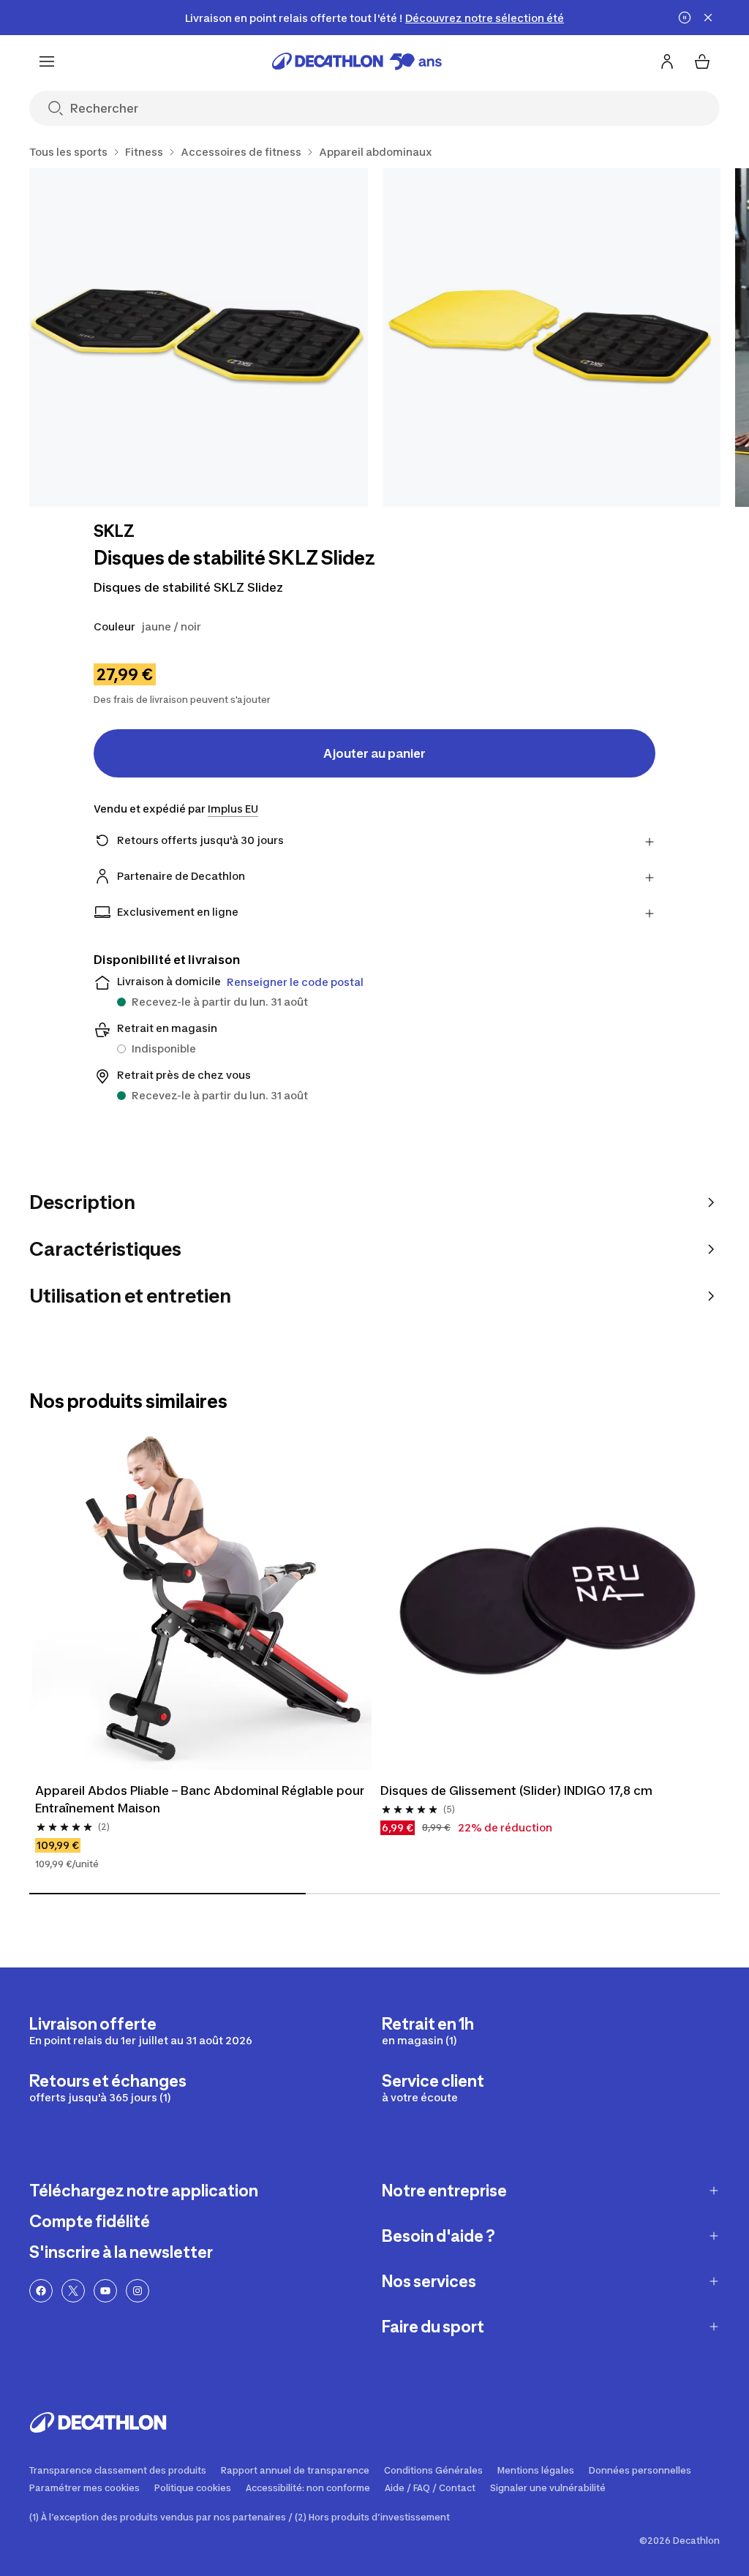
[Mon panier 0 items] (702, 61)
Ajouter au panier (374, 753)
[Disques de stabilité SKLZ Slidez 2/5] (552, 338)
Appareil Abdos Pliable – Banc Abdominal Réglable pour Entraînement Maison (200, 1799)
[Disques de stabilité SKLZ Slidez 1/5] (199, 338)
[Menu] (47, 61)
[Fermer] (708, 18)
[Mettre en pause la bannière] (685, 18)
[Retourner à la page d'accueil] (357, 61)
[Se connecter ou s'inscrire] (667, 61)
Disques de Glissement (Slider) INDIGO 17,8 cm (516, 1790)
